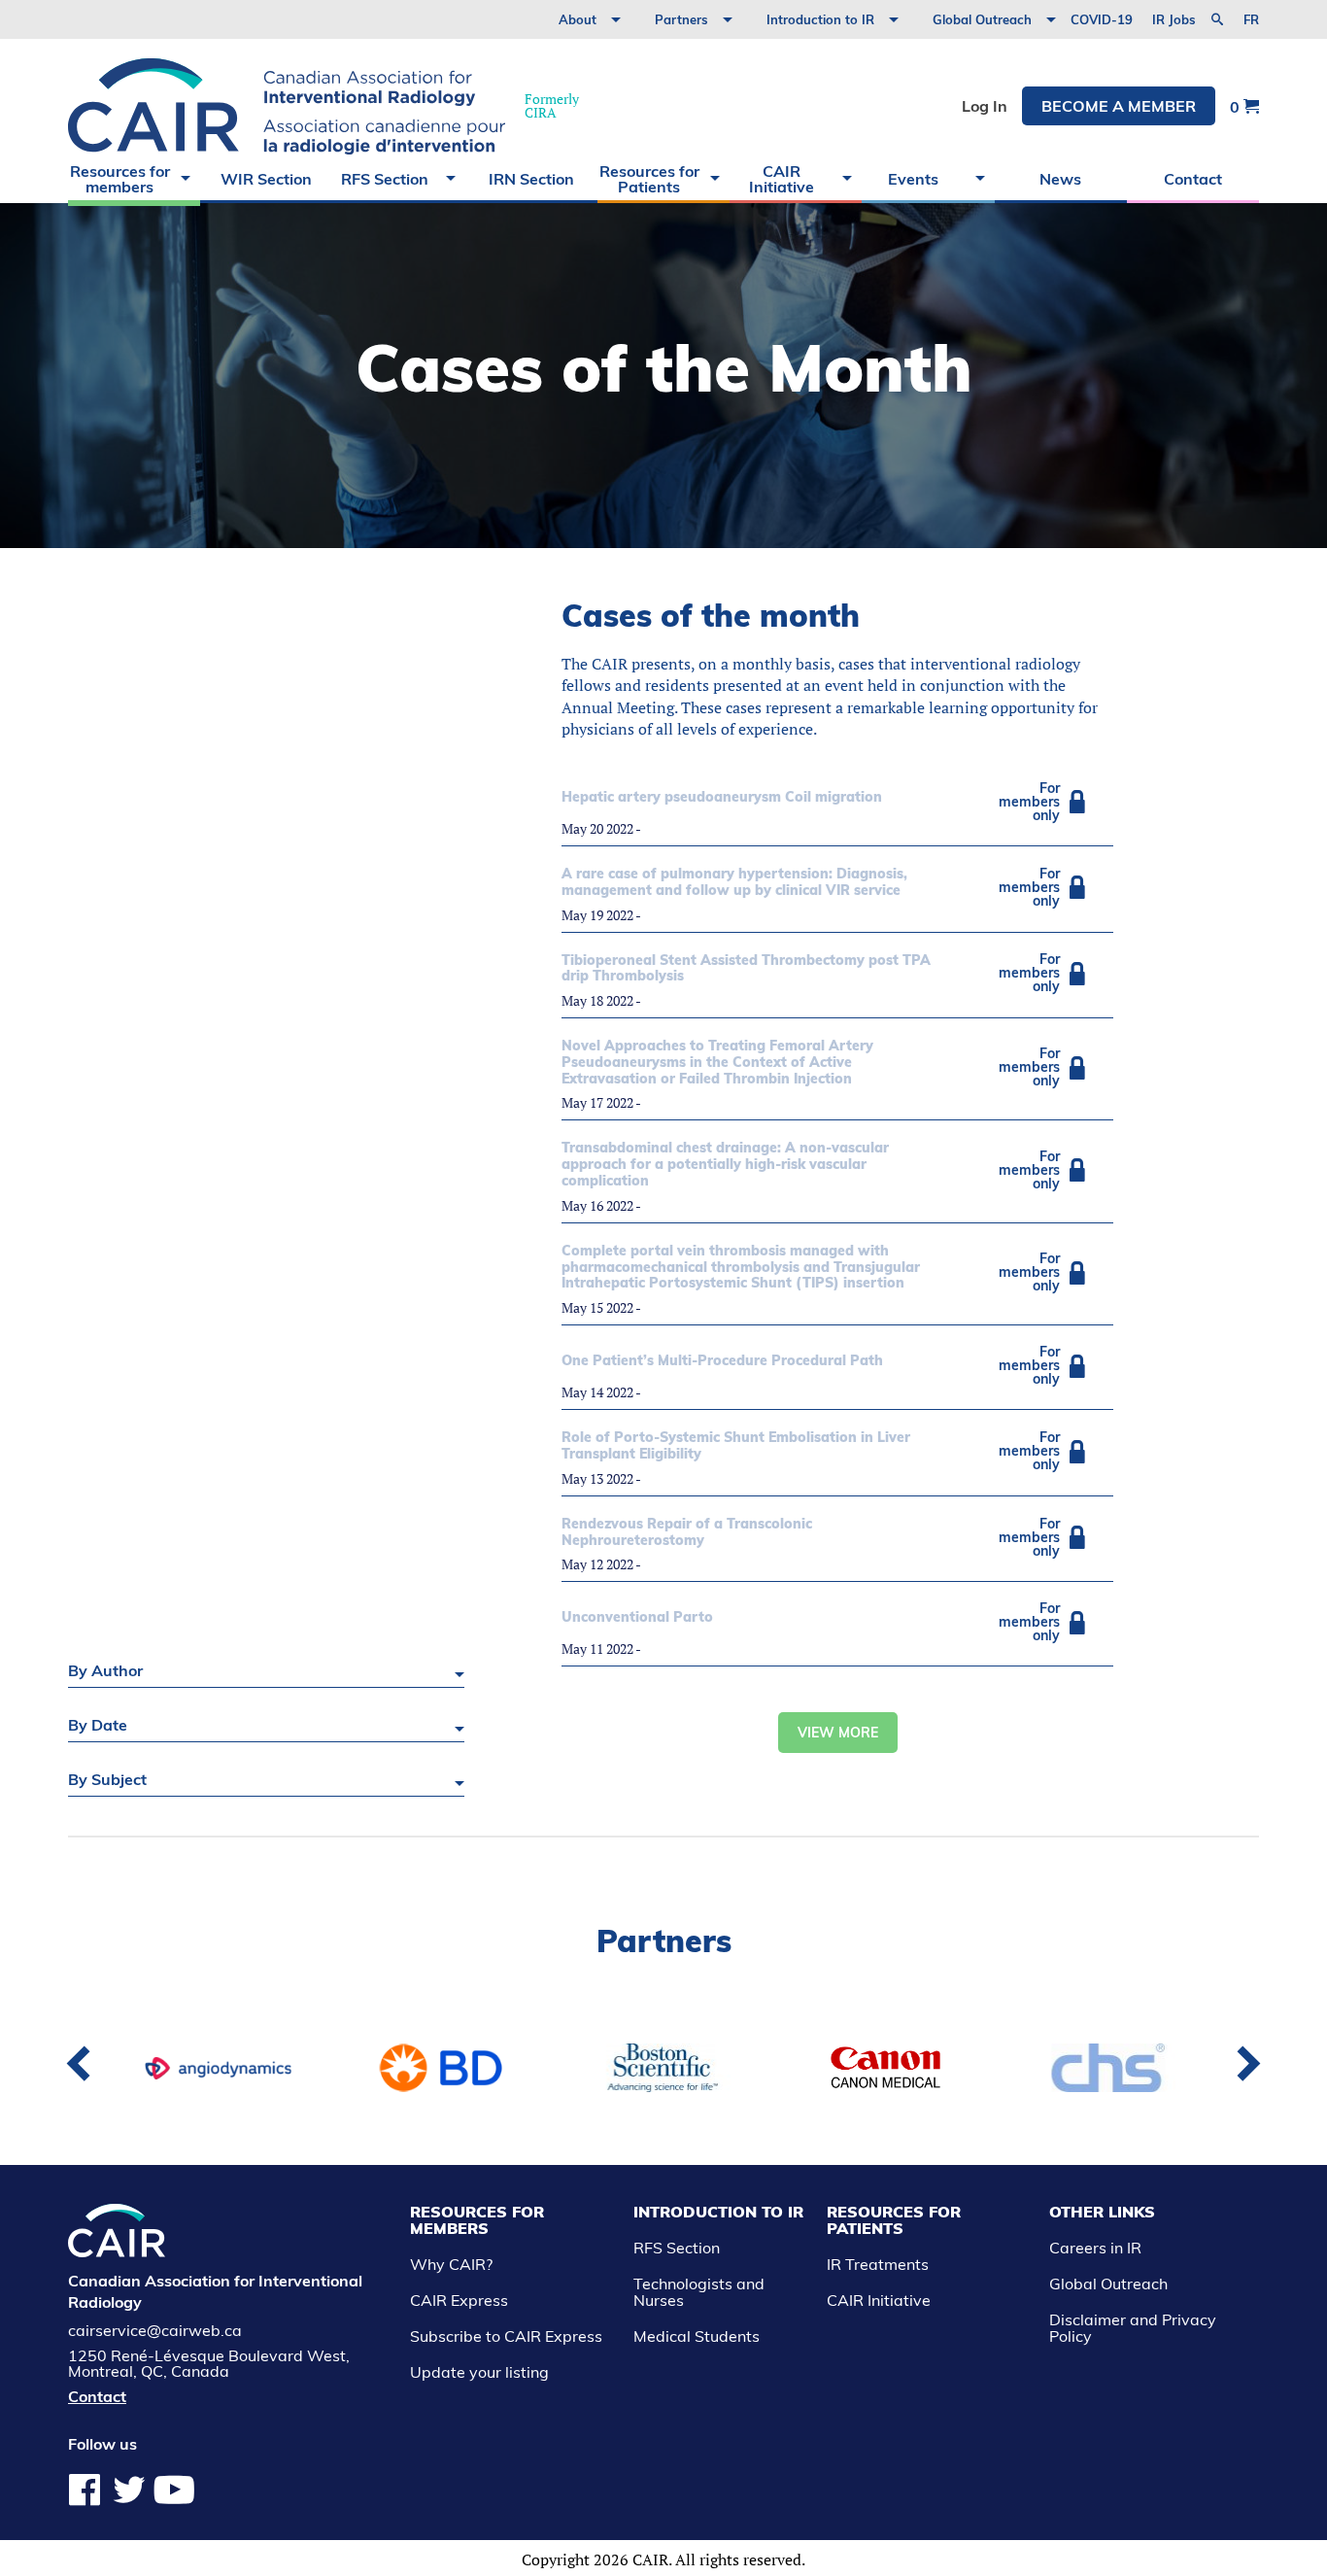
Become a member (1119, 106)
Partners (681, 19)
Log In (985, 106)
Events (913, 179)
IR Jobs (1174, 19)
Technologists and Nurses (699, 2292)
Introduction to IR (820, 19)
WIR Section (266, 179)
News (1060, 179)
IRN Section (531, 179)
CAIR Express (459, 2300)
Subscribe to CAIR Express (506, 2336)
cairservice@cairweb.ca (155, 2330)
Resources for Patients (649, 179)
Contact (1193, 179)
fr (1251, 20)
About (578, 19)
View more (838, 1733)
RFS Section (385, 179)
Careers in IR (1095, 2248)
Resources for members (120, 179)
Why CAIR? (451, 2264)
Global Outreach (982, 19)
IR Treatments (878, 2264)
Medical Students (697, 2336)
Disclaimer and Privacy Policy (1133, 2328)
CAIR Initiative (782, 179)
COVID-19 (1102, 19)
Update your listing (479, 2372)
